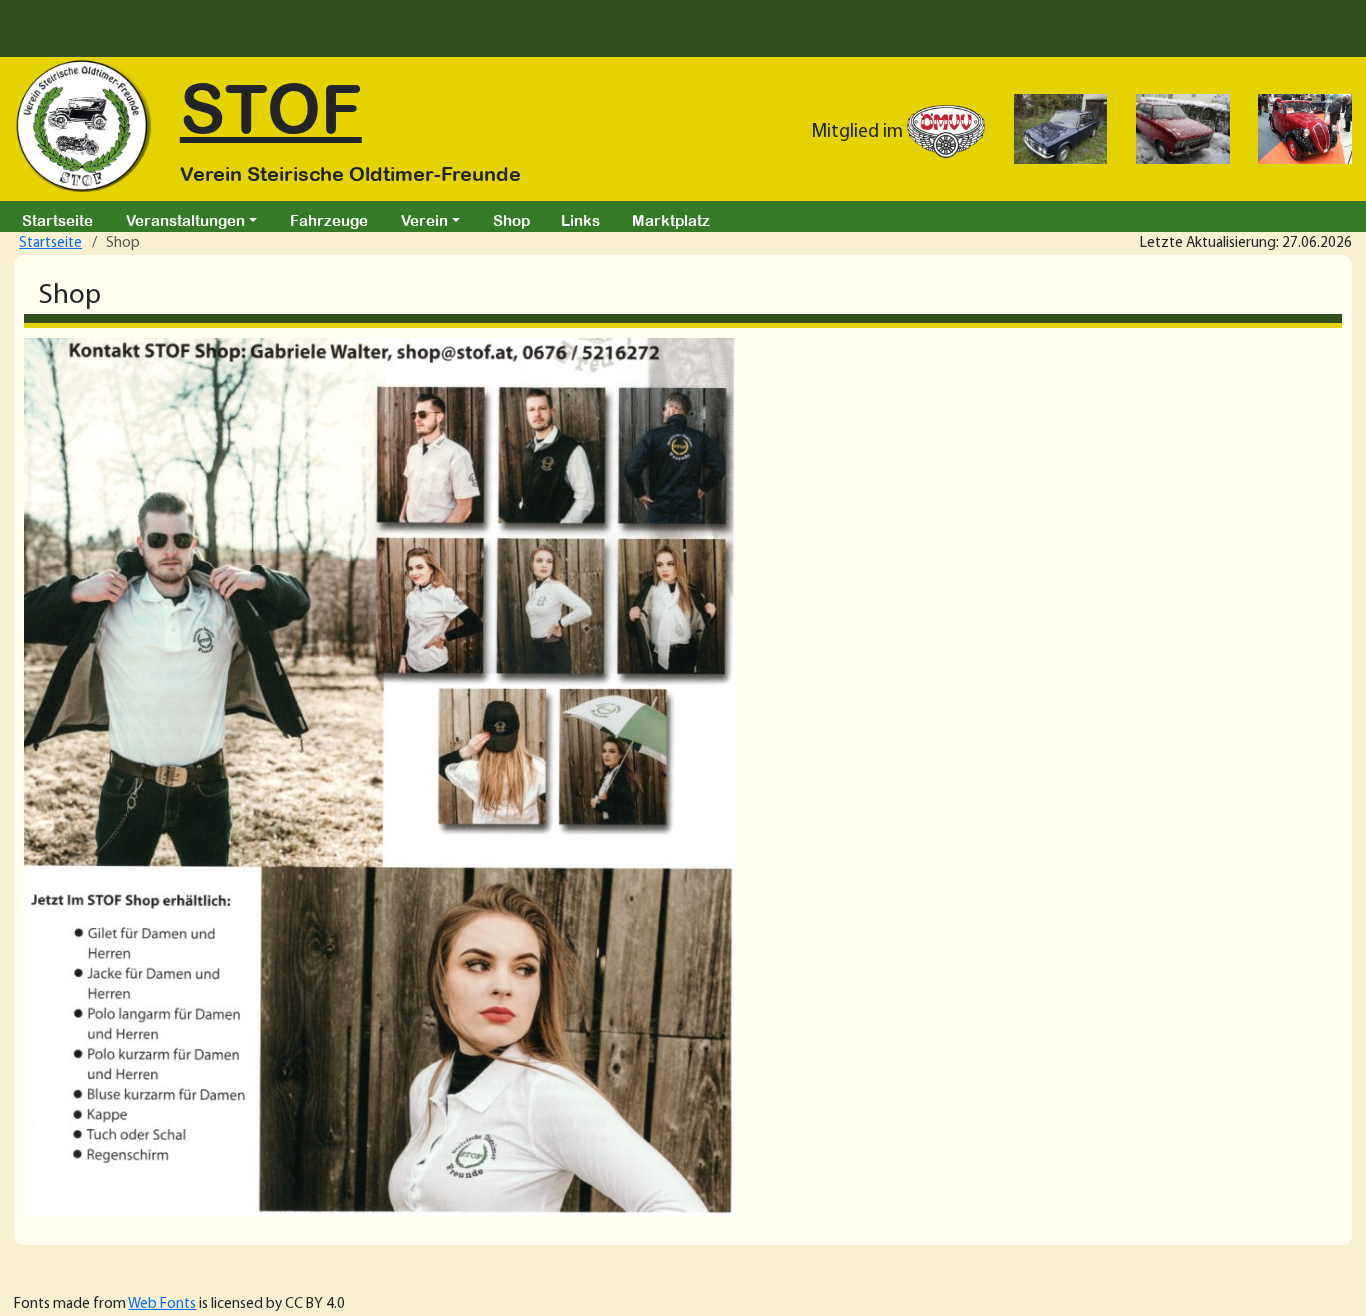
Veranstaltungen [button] (185, 220)
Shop (511, 220)
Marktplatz (671, 220)
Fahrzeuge (329, 220)
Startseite (57, 220)
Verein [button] (424, 220)
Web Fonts (162, 1304)
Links (580, 220)
